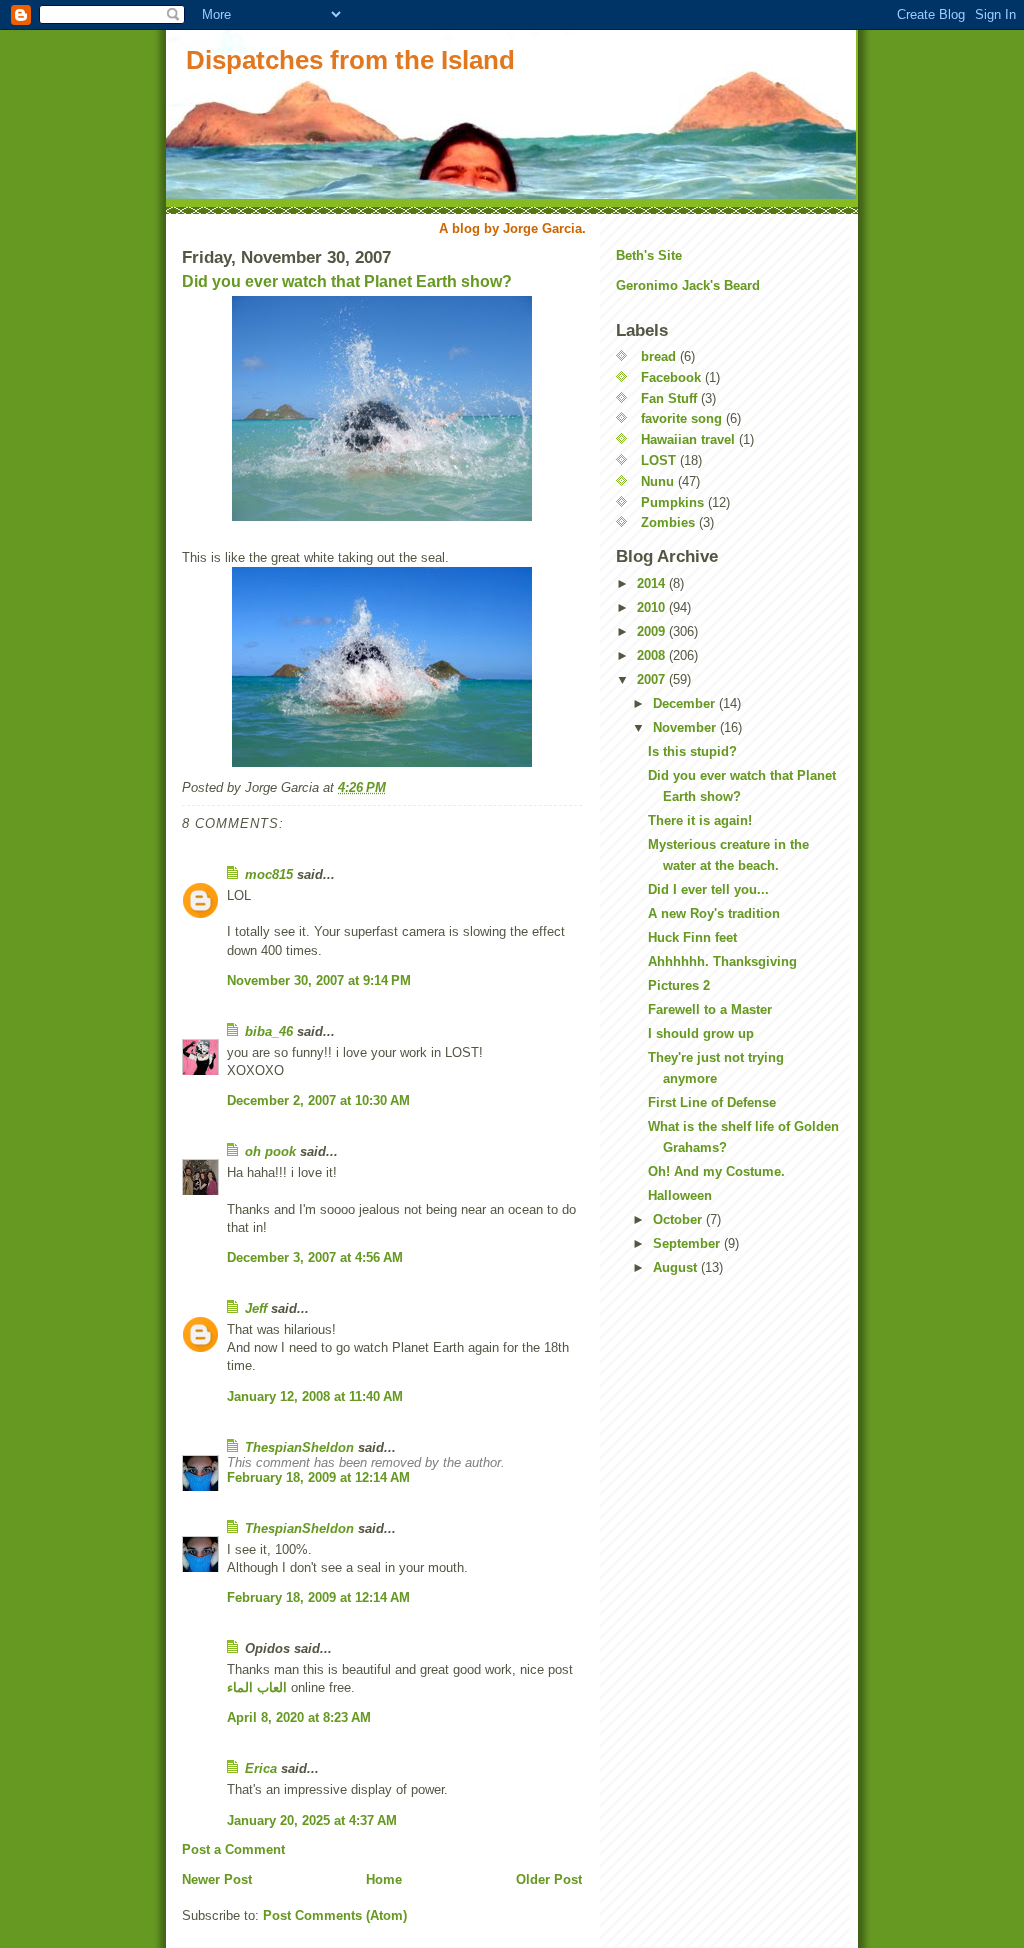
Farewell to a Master (710, 1009)
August (677, 1267)
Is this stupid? (692, 751)
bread (658, 356)
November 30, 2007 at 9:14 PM (319, 980)
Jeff (256, 1308)
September (688, 1243)
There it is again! (700, 820)
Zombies (668, 522)
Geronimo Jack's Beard (688, 285)
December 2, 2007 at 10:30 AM (318, 1100)
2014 (653, 583)
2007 (653, 679)
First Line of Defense (712, 1102)
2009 (653, 631)
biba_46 (269, 1031)
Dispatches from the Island (350, 60)
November (686, 727)
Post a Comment (233, 1849)
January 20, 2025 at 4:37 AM (312, 1820)
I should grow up (701, 1033)
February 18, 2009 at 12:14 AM (318, 1477)
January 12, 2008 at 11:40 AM (315, 1396)
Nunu (657, 481)
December (686, 703)
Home (384, 1879)
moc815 (269, 874)
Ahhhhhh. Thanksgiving (722, 961)
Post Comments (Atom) (335, 1915)
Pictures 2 (679, 985)
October (679, 1219)
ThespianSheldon (299, 1447)
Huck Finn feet (692, 937)
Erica (261, 1768)
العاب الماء (257, 1687)
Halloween (680, 1195)
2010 (653, 607)
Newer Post (217, 1879)
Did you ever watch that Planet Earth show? (347, 281)
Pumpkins (672, 502)
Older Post (549, 1879)
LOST (658, 460)
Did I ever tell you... (708, 889)
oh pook (270, 1151)
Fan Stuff (669, 398)
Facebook (671, 377)
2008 (653, 655)
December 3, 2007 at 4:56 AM (315, 1257)
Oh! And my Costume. (716, 1171)
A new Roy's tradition (714, 913)
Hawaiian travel (688, 439)
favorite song (681, 418)
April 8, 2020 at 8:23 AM (299, 1717)
